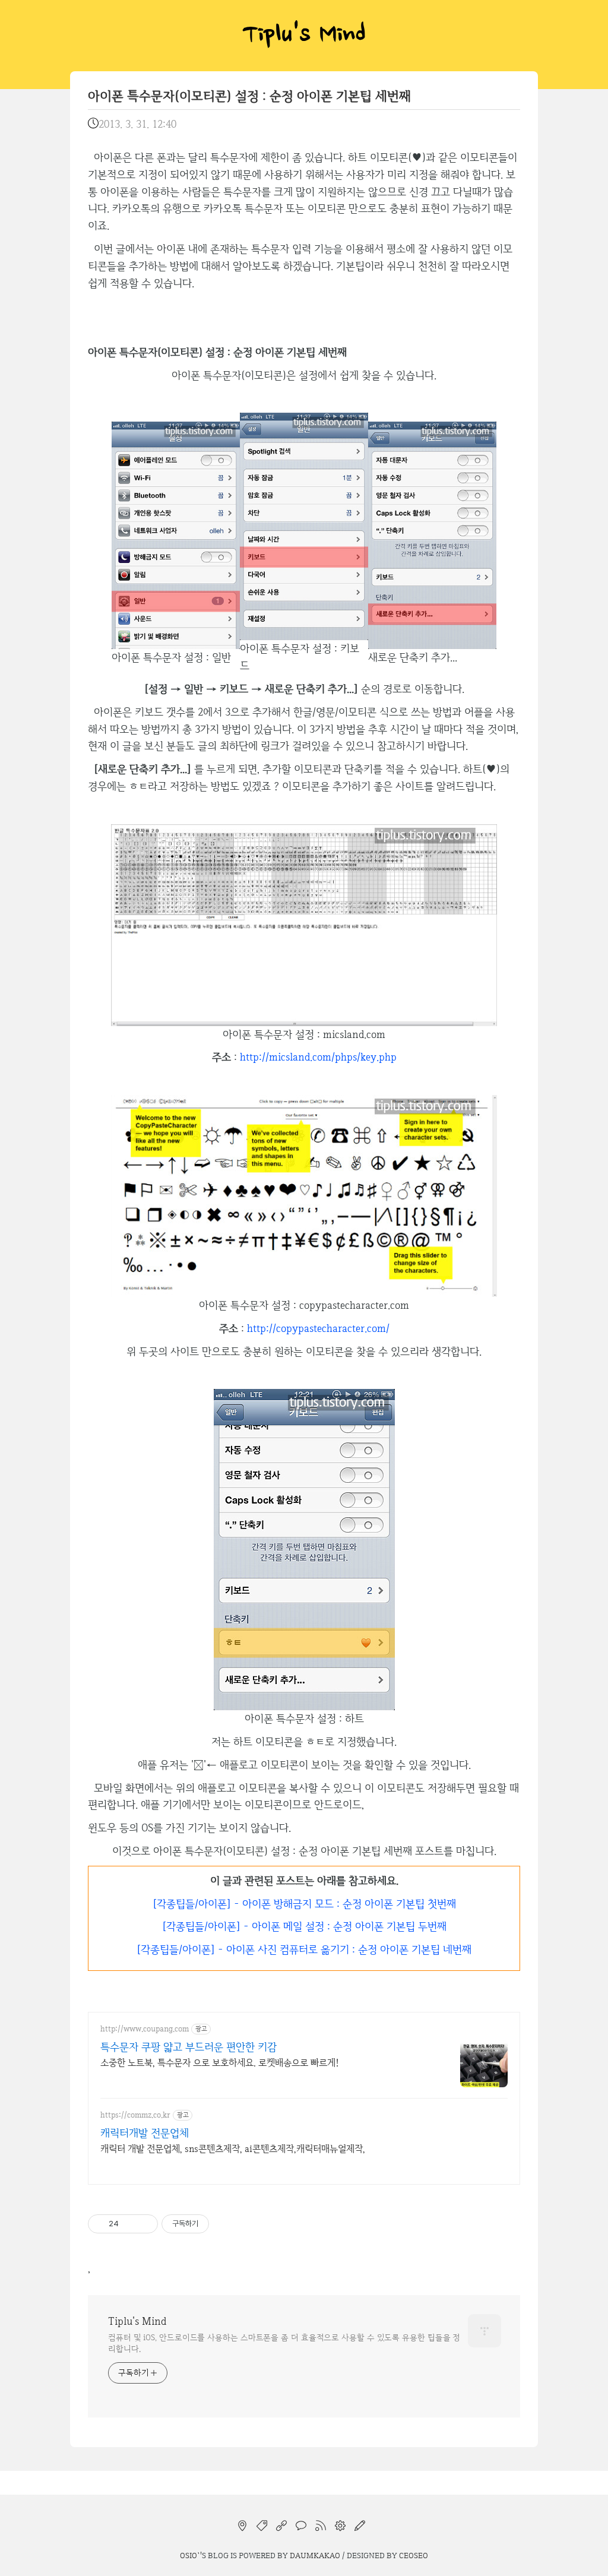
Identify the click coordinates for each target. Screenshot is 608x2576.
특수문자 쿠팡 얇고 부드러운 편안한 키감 (189, 2047)
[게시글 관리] (145, 2224)
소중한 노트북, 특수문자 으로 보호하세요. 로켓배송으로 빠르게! (220, 2063)
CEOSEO (414, 2555)
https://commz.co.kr (135, 2115)
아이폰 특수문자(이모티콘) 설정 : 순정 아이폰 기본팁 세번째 (249, 96)
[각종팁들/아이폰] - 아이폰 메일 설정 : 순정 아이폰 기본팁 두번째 (304, 1926)
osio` (190, 2555)
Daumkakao (315, 2555)
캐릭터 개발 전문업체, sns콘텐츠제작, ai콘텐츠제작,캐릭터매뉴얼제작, (233, 2149)
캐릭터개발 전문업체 (145, 2133)
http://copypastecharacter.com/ (318, 1328)
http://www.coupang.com (145, 2029)
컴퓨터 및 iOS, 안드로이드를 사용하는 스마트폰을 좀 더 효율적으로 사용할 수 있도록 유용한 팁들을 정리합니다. (284, 2343)
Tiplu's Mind (304, 36)
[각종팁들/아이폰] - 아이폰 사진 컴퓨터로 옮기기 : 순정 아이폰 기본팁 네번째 (304, 1949)
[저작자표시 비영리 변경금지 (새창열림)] (225, 2224)
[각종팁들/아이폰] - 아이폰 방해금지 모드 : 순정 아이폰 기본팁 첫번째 (304, 1903)
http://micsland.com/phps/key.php (318, 1057)
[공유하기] (130, 2224)
